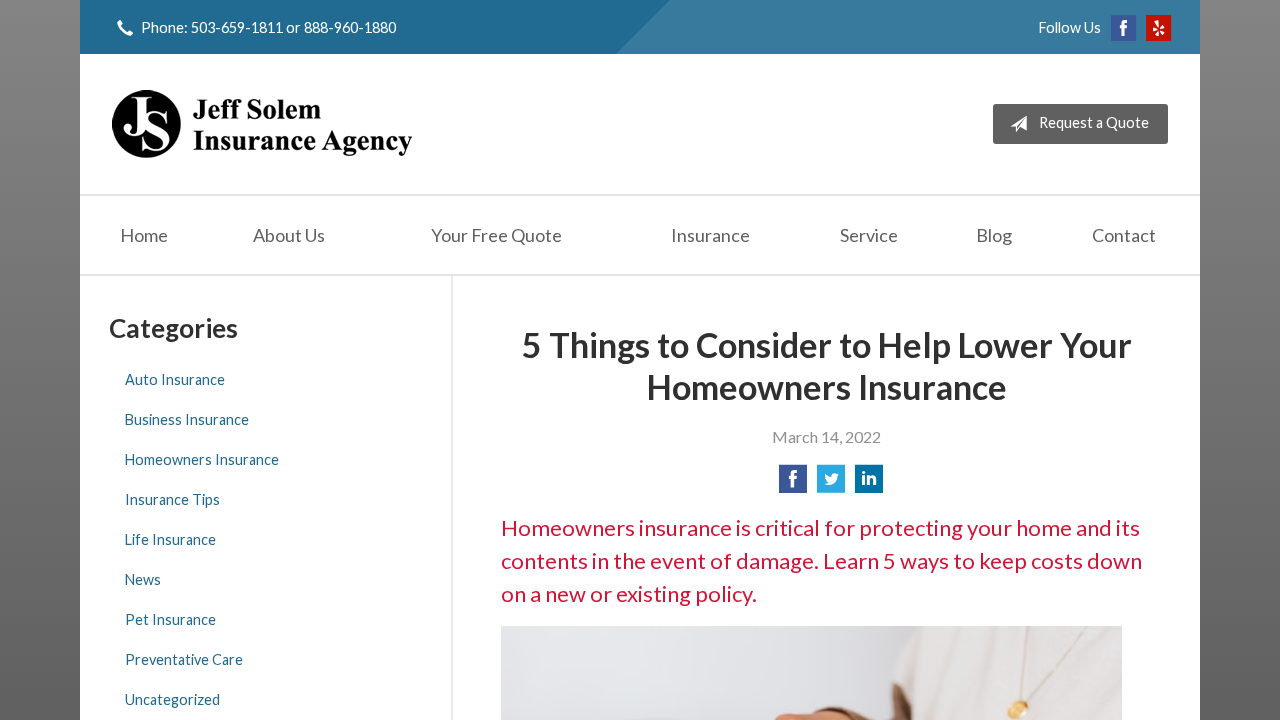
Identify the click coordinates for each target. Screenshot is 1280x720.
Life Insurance (170, 539)
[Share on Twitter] (831, 484)
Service (869, 235)
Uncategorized (172, 699)
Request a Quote (1094, 122)
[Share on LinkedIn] (869, 484)
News (143, 579)
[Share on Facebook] (793, 484)
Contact (1124, 235)
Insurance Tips (172, 499)
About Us (289, 235)
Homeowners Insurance (202, 459)
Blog (994, 235)
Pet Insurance (170, 619)
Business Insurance (187, 419)
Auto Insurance (175, 379)
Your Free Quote (496, 235)
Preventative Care (184, 659)
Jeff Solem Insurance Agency (262, 124)
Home (144, 235)
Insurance (710, 235)
